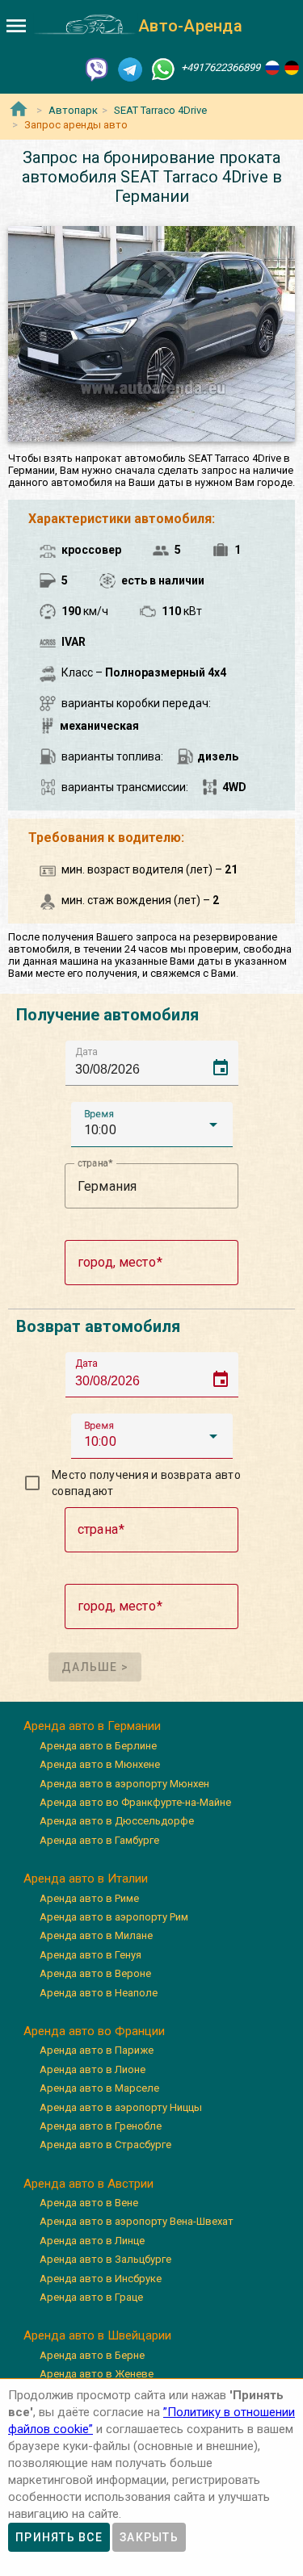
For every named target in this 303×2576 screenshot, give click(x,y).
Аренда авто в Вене (89, 2203)
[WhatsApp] (163, 68)
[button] (152, 1125)
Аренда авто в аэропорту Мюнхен (124, 1784)
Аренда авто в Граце (91, 2297)
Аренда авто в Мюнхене (100, 1764)
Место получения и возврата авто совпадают (146, 1483)
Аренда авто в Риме (89, 1898)
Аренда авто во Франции (94, 2031)
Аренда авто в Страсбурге (105, 2145)
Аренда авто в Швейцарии (97, 2335)
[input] (157, 1063)
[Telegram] (130, 68)
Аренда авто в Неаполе (99, 1993)
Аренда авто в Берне (92, 2355)
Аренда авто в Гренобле (101, 2126)
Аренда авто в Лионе (93, 2069)
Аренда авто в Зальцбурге (105, 2259)
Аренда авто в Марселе (99, 2088)
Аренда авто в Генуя (90, 1955)
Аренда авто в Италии (86, 1879)
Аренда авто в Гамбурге (99, 1840)
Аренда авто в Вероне (95, 1973)
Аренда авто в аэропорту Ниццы (121, 2107)
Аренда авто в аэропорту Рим (114, 1917)
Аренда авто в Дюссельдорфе (117, 1821)
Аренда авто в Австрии (88, 2184)
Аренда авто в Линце (92, 2241)
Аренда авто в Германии (92, 1726)
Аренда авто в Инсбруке (101, 2279)
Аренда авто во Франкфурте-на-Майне (135, 1802)
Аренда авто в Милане (96, 1935)
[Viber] (97, 68)
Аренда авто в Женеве (97, 2374)
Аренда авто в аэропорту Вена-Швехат (137, 2221)
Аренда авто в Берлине (98, 1746)
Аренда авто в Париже (97, 2050)
